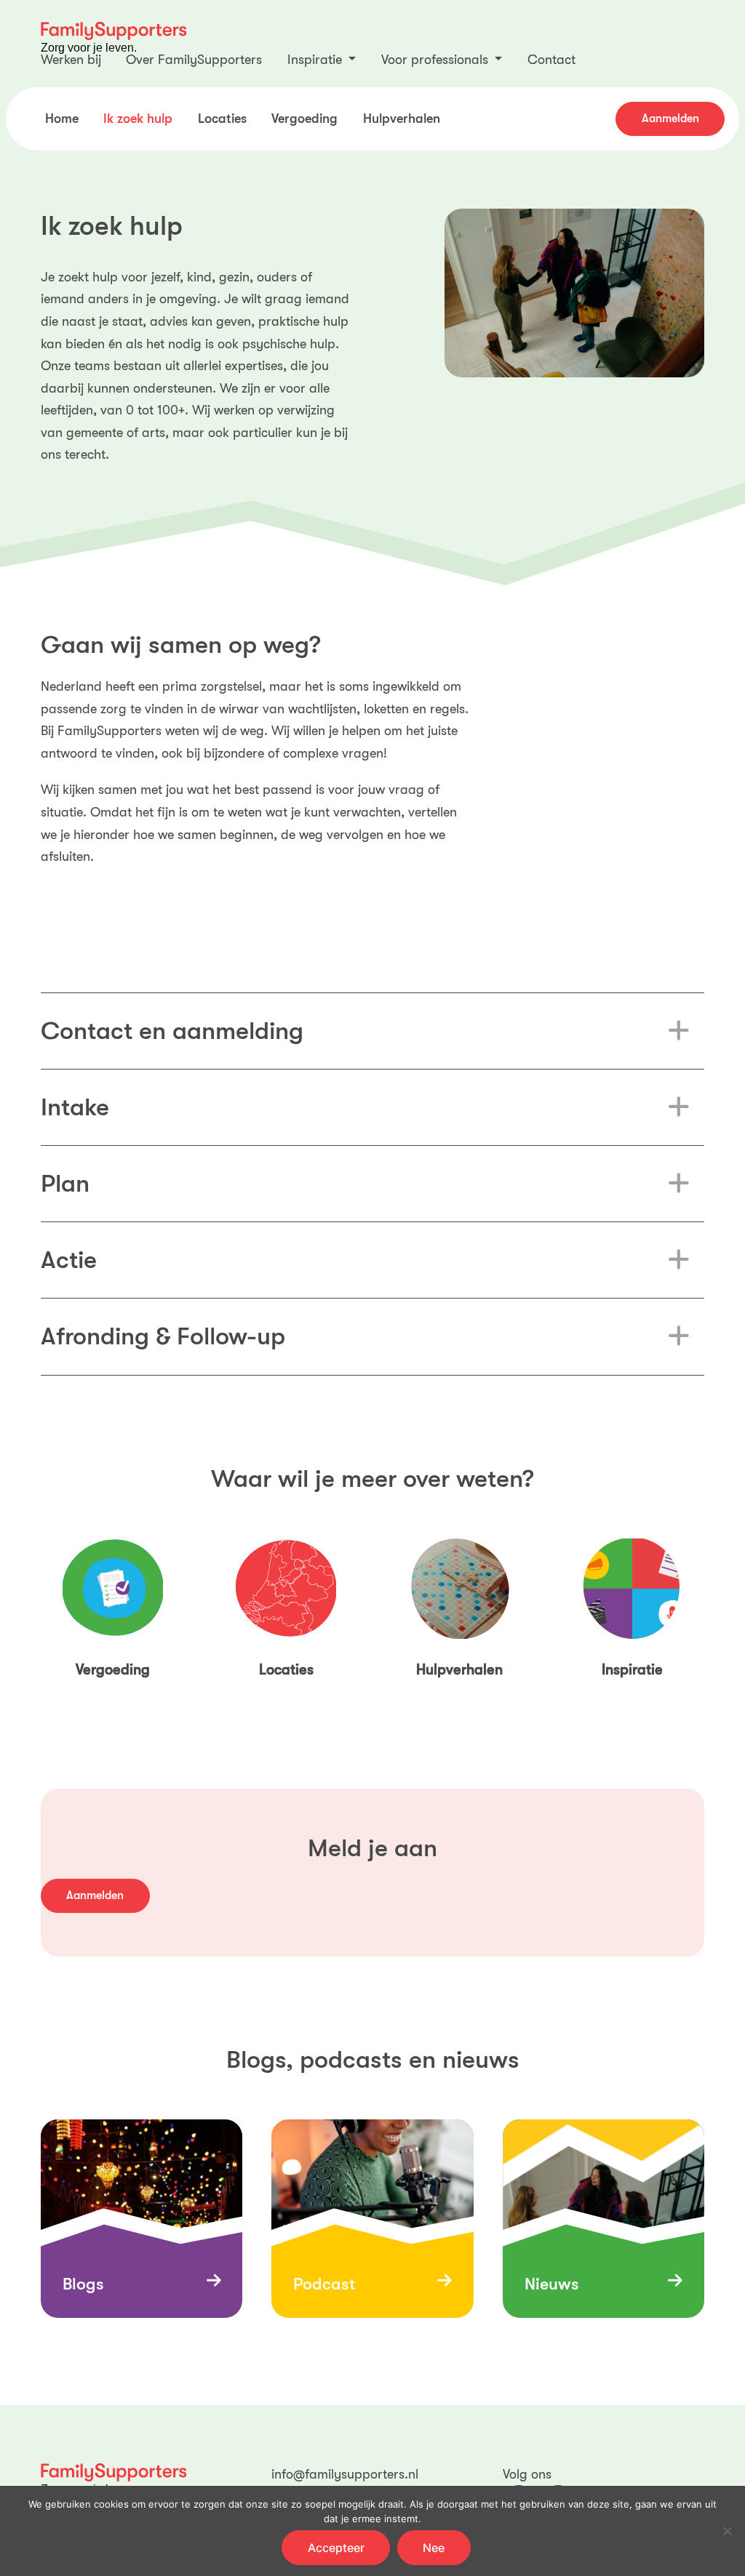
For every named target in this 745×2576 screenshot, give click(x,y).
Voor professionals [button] (437, 60)
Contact (551, 60)
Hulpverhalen (402, 119)
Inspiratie (632, 1670)
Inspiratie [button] (316, 60)
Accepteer (336, 2548)
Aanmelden (670, 119)
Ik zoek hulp (138, 119)
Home (62, 119)
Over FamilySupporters (194, 60)
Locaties (222, 119)
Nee (434, 2548)
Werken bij (71, 60)
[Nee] (727, 2531)
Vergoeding (304, 119)
